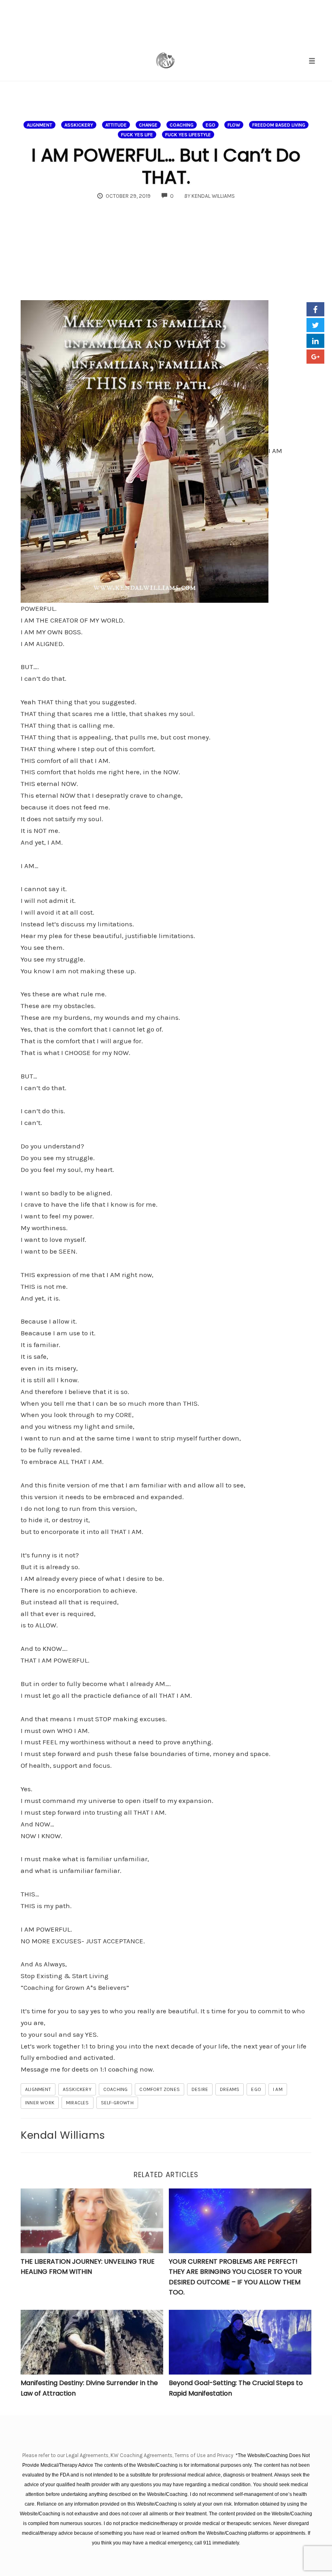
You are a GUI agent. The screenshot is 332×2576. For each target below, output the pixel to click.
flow (234, 125)
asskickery (79, 125)
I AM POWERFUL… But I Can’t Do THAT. (166, 166)
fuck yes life (137, 135)
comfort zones (160, 2089)
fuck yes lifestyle (188, 135)
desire (200, 2089)
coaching (182, 125)
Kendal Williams (63, 2135)
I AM (278, 2089)
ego (211, 125)
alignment (39, 125)
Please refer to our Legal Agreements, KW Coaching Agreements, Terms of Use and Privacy (128, 2455)
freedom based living (279, 125)
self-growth (117, 2103)
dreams (230, 2089)
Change (148, 125)
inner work (40, 2103)
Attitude (116, 125)
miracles (78, 2103)
